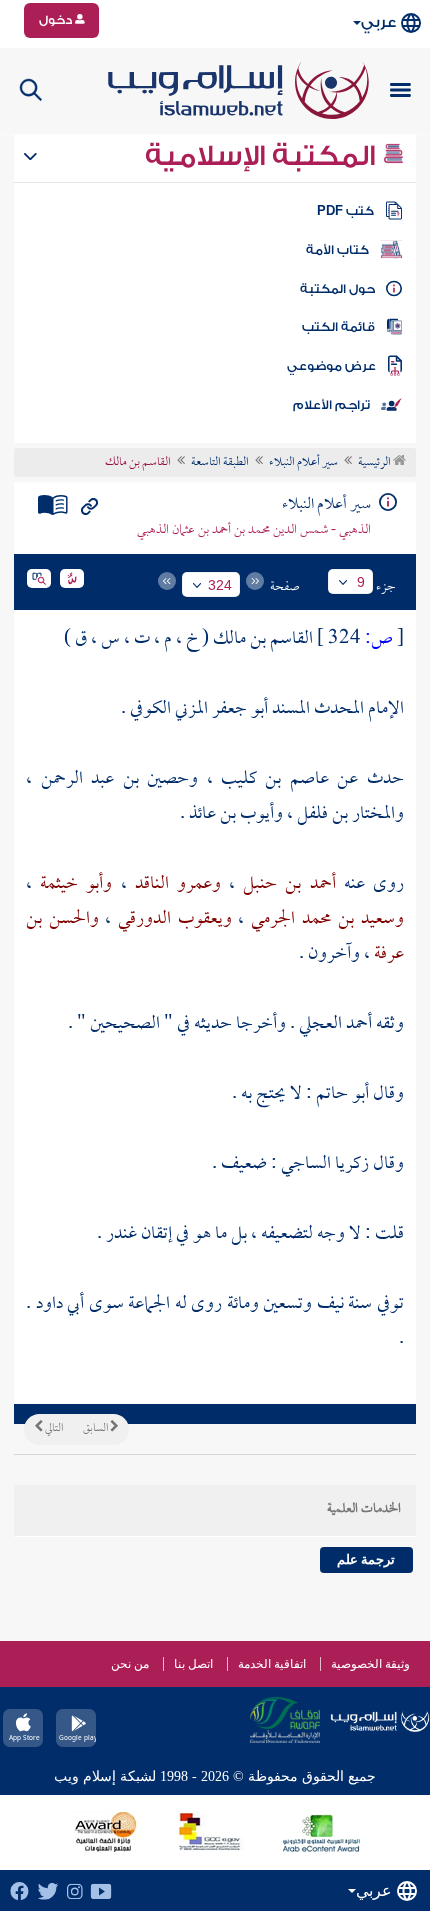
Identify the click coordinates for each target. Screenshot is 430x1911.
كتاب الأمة (337, 250)
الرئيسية (375, 463)
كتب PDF (345, 211)
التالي (53, 1429)
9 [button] (361, 582)
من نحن (130, 1664)
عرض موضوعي (331, 366)
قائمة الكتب (338, 327)
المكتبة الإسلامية (263, 156)
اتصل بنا (193, 1664)
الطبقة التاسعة (220, 463)
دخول (57, 20)
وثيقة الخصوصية (370, 1664)
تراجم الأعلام (331, 405)
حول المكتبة (337, 289)
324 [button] (220, 585)
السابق (96, 1429)
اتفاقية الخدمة (272, 1664)
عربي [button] (378, 22)
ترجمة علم (366, 1559)
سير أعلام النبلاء (303, 463)
